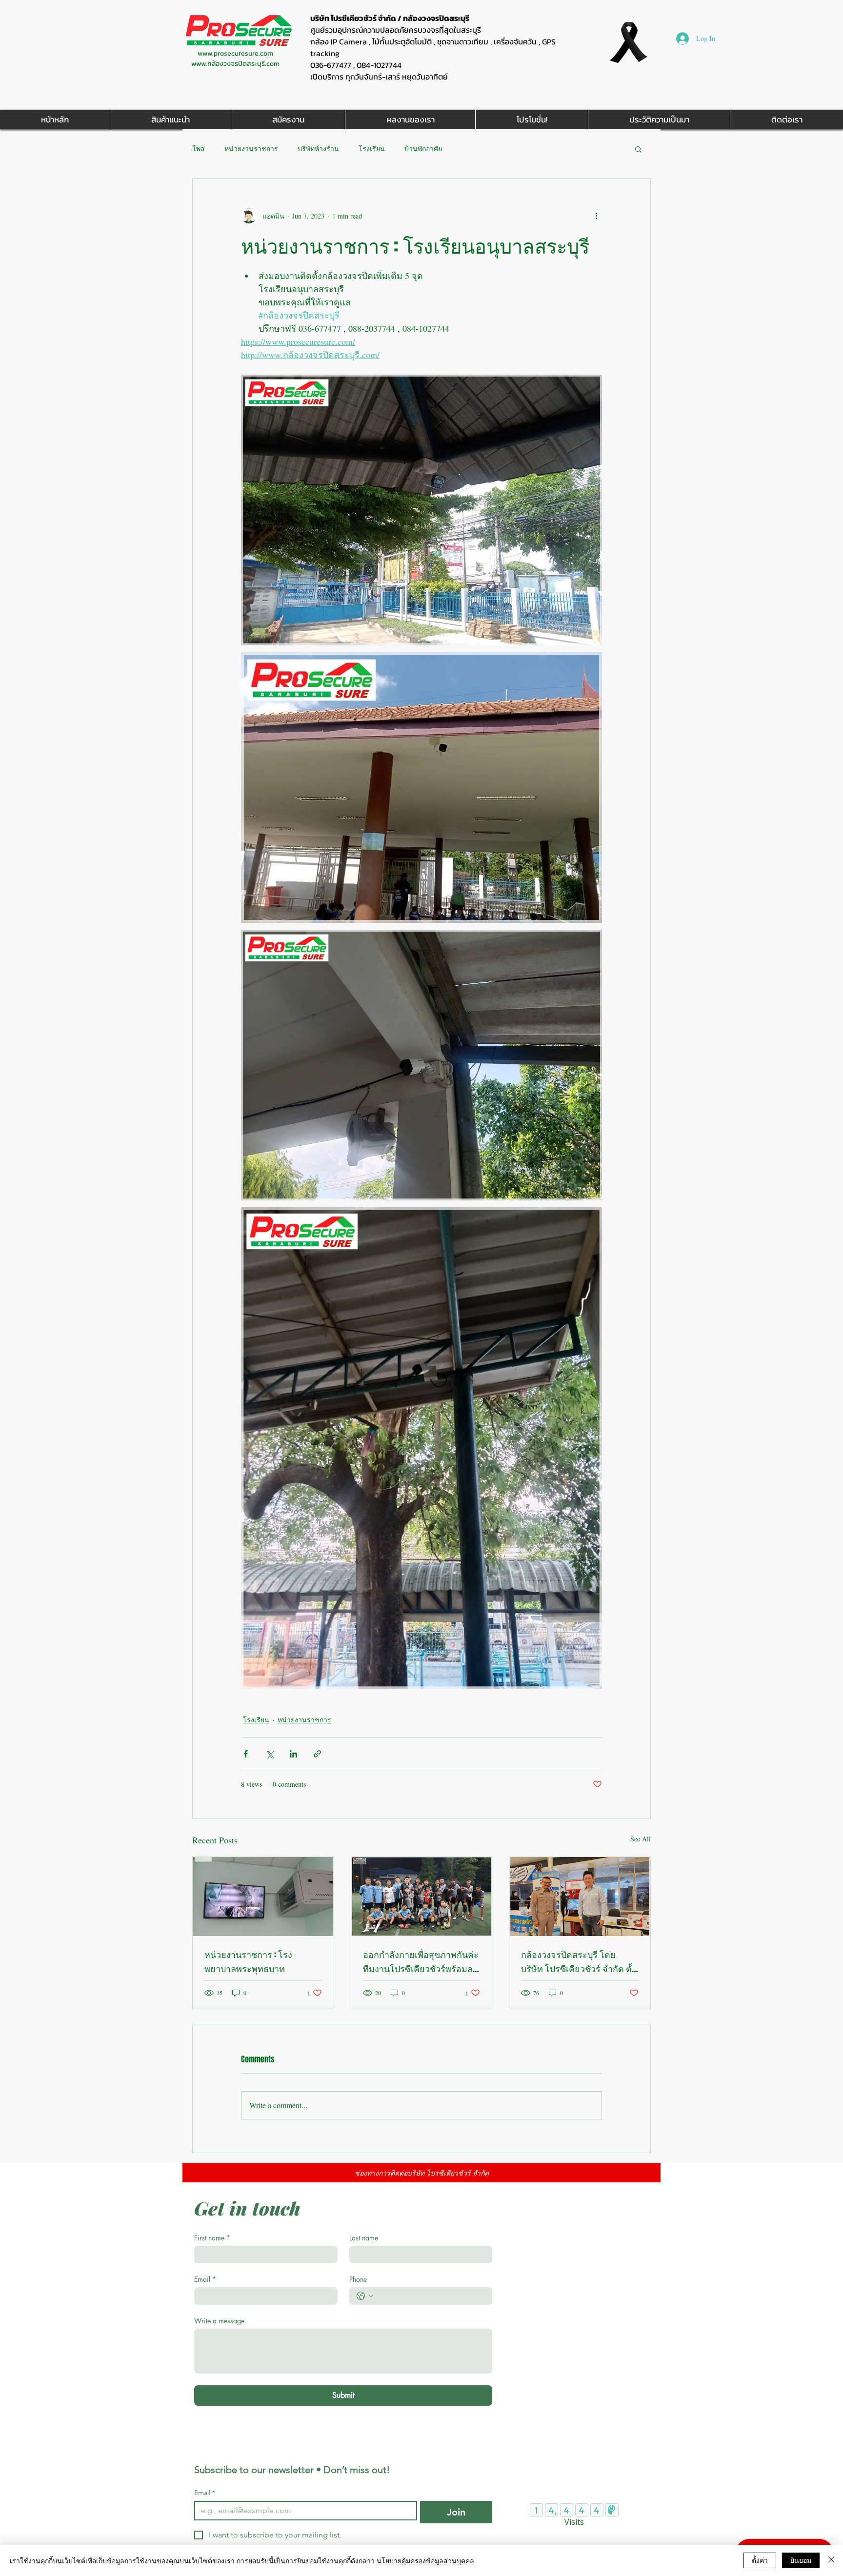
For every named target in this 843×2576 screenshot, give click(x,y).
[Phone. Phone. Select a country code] (365, 2296)
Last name (364, 2238)
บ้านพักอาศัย (423, 149)
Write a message (219, 2321)
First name (212, 2238)
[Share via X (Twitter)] (270, 1754)
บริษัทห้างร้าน (318, 149)
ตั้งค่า (760, 2560)
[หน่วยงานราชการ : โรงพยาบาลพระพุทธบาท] (263, 1897)
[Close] (831, 2560)
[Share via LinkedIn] (293, 1754)
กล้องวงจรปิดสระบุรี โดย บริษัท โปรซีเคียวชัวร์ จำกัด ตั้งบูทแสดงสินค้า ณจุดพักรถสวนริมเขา (579, 1962)
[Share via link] (317, 1754)
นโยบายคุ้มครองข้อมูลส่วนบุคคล (425, 2560)
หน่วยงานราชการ (251, 149)
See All (641, 1839)
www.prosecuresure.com (235, 53)
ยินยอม (801, 2560)
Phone (358, 2279)
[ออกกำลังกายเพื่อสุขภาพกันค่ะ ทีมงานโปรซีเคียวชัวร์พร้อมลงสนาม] (422, 1897)
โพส (199, 149)
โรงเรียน (372, 149)
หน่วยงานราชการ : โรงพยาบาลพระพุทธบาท (248, 1962)
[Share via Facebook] (246, 1754)
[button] (638, 149)
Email (205, 2279)
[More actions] (596, 216)
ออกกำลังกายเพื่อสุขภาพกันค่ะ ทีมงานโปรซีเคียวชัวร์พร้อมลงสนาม (421, 1962)
